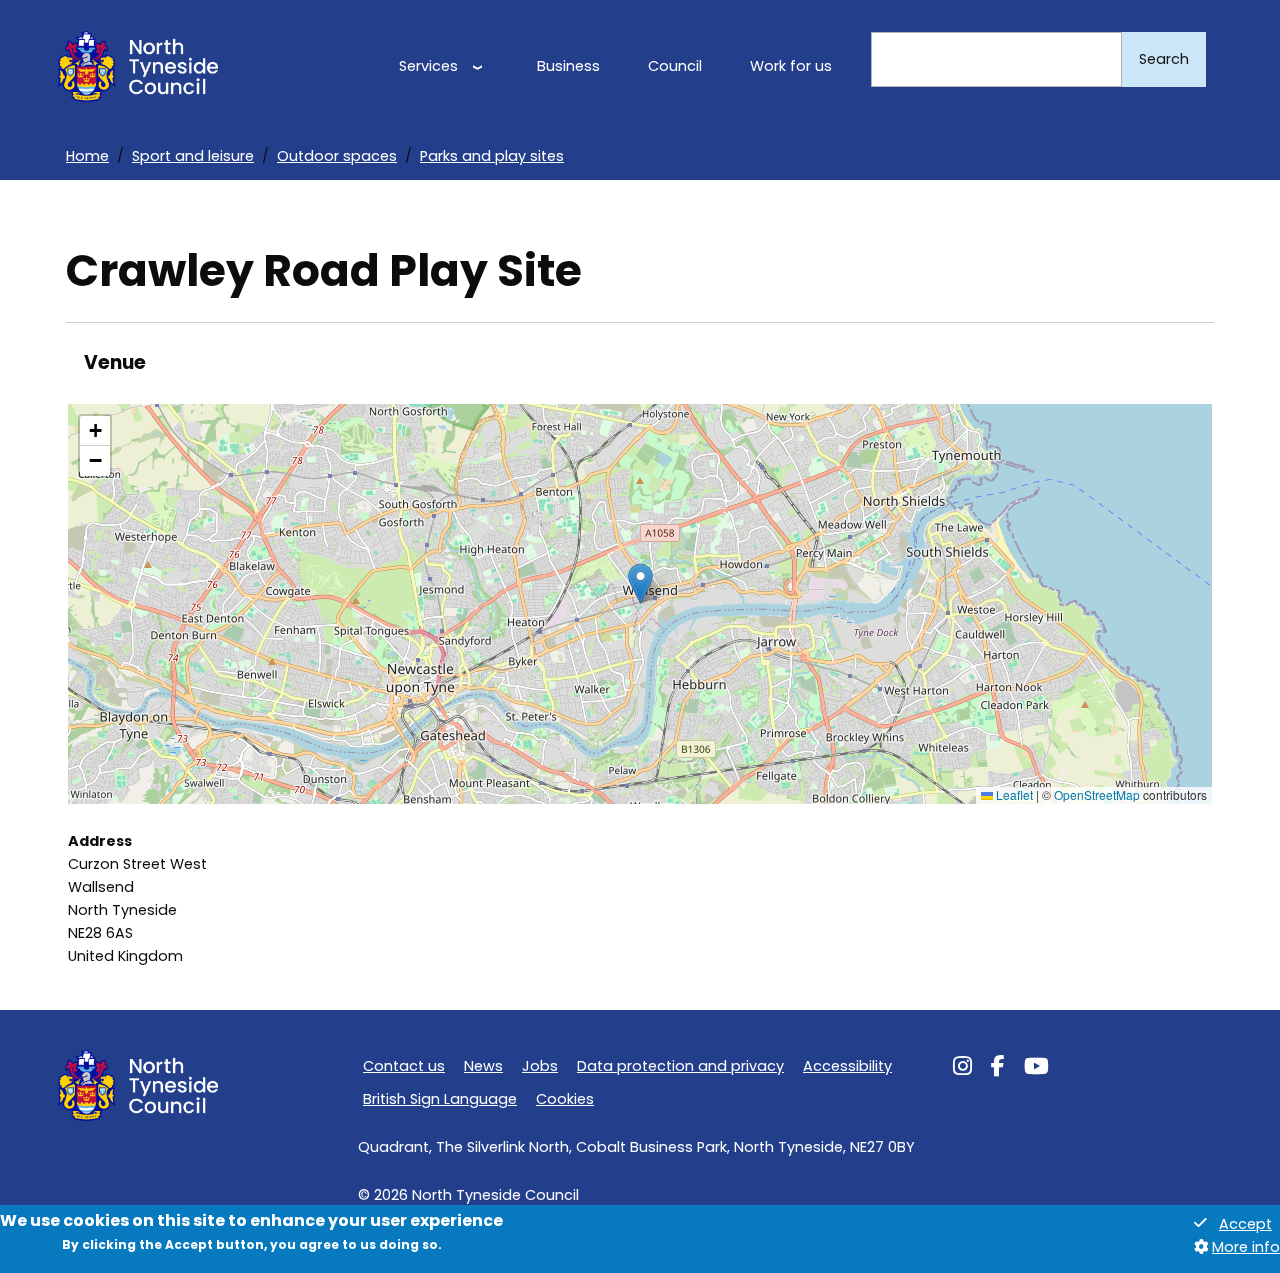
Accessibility (847, 1066)
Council (675, 66)
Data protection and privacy (680, 1066)
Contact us (404, 1066)
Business (568, 66)
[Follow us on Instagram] (962, 1069)
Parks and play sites (492, 156)
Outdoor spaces (337, 156)
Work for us (791, 66)
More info (1246, 1247)
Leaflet (1013, 794)
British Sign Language (440, 1099)
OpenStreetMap (1097, 794)
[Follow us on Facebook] (998, 1069)
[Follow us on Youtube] (1036, 1069)
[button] (640, 583)
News (483, 1066)
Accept (1245, 1224)
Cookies (565, 1099)
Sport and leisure (193, 156)
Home (87, 156)
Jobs (540, 1066)
